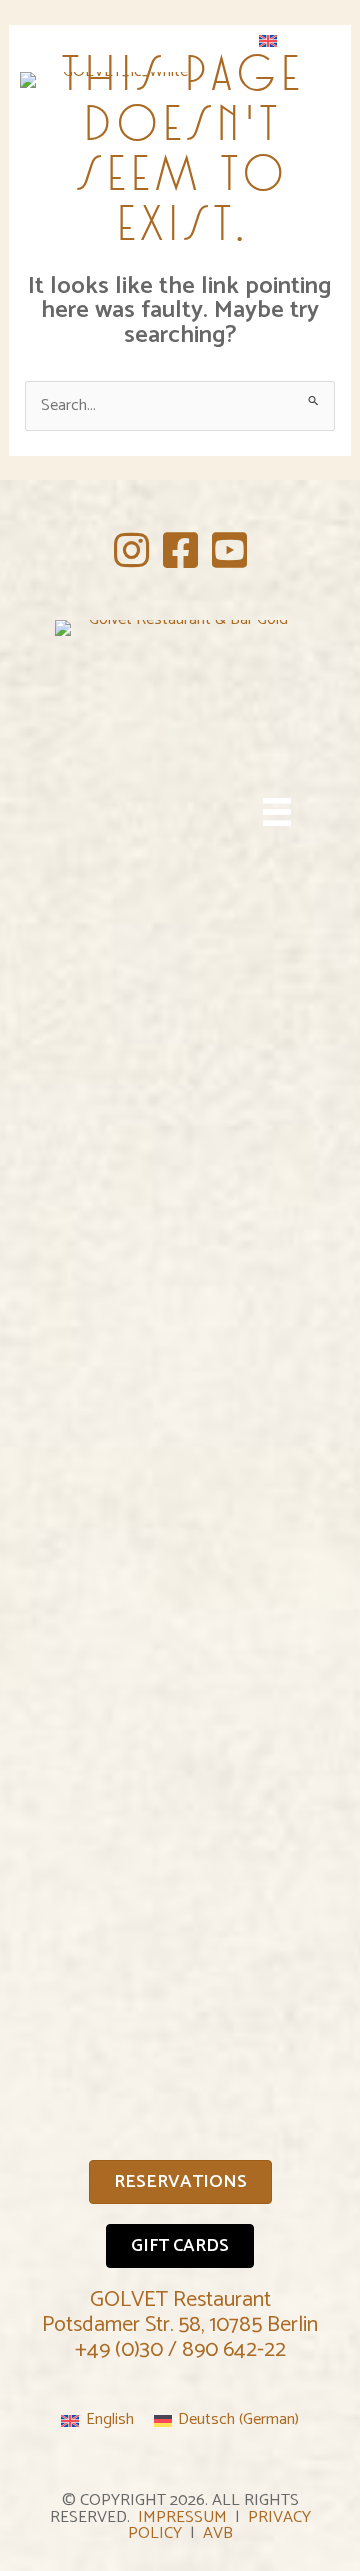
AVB (218, 2533)
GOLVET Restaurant (180, 2300)
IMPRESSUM (182, 2517)
